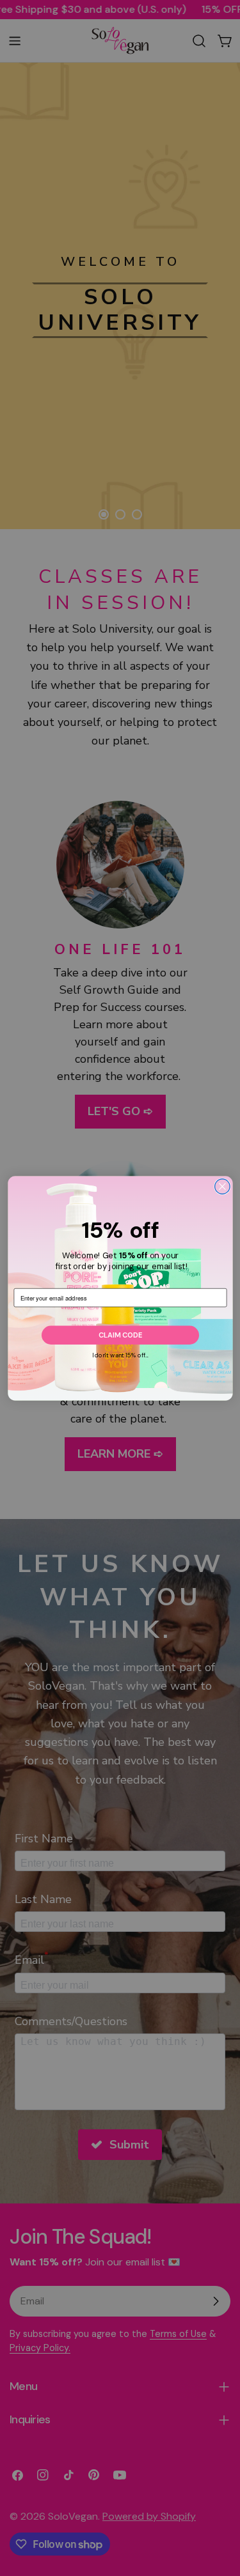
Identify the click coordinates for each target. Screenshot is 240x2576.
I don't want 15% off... (120, 1355)
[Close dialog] (222, 1186)
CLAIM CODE (120, 1335)
